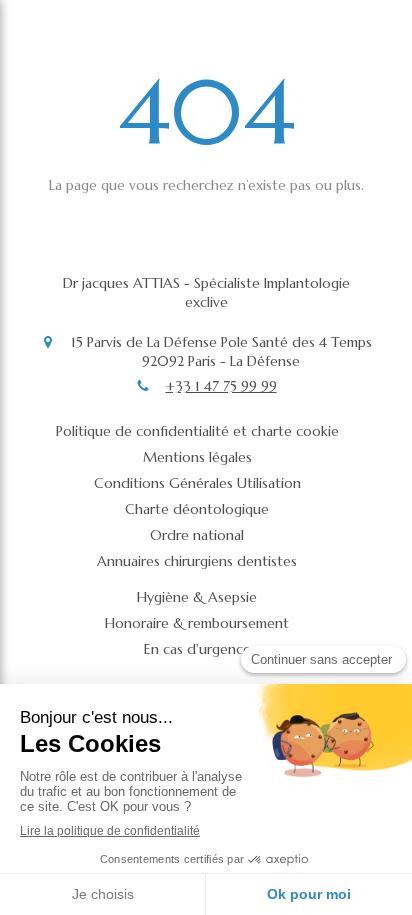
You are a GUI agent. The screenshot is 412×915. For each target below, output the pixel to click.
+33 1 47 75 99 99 (221, 386)
